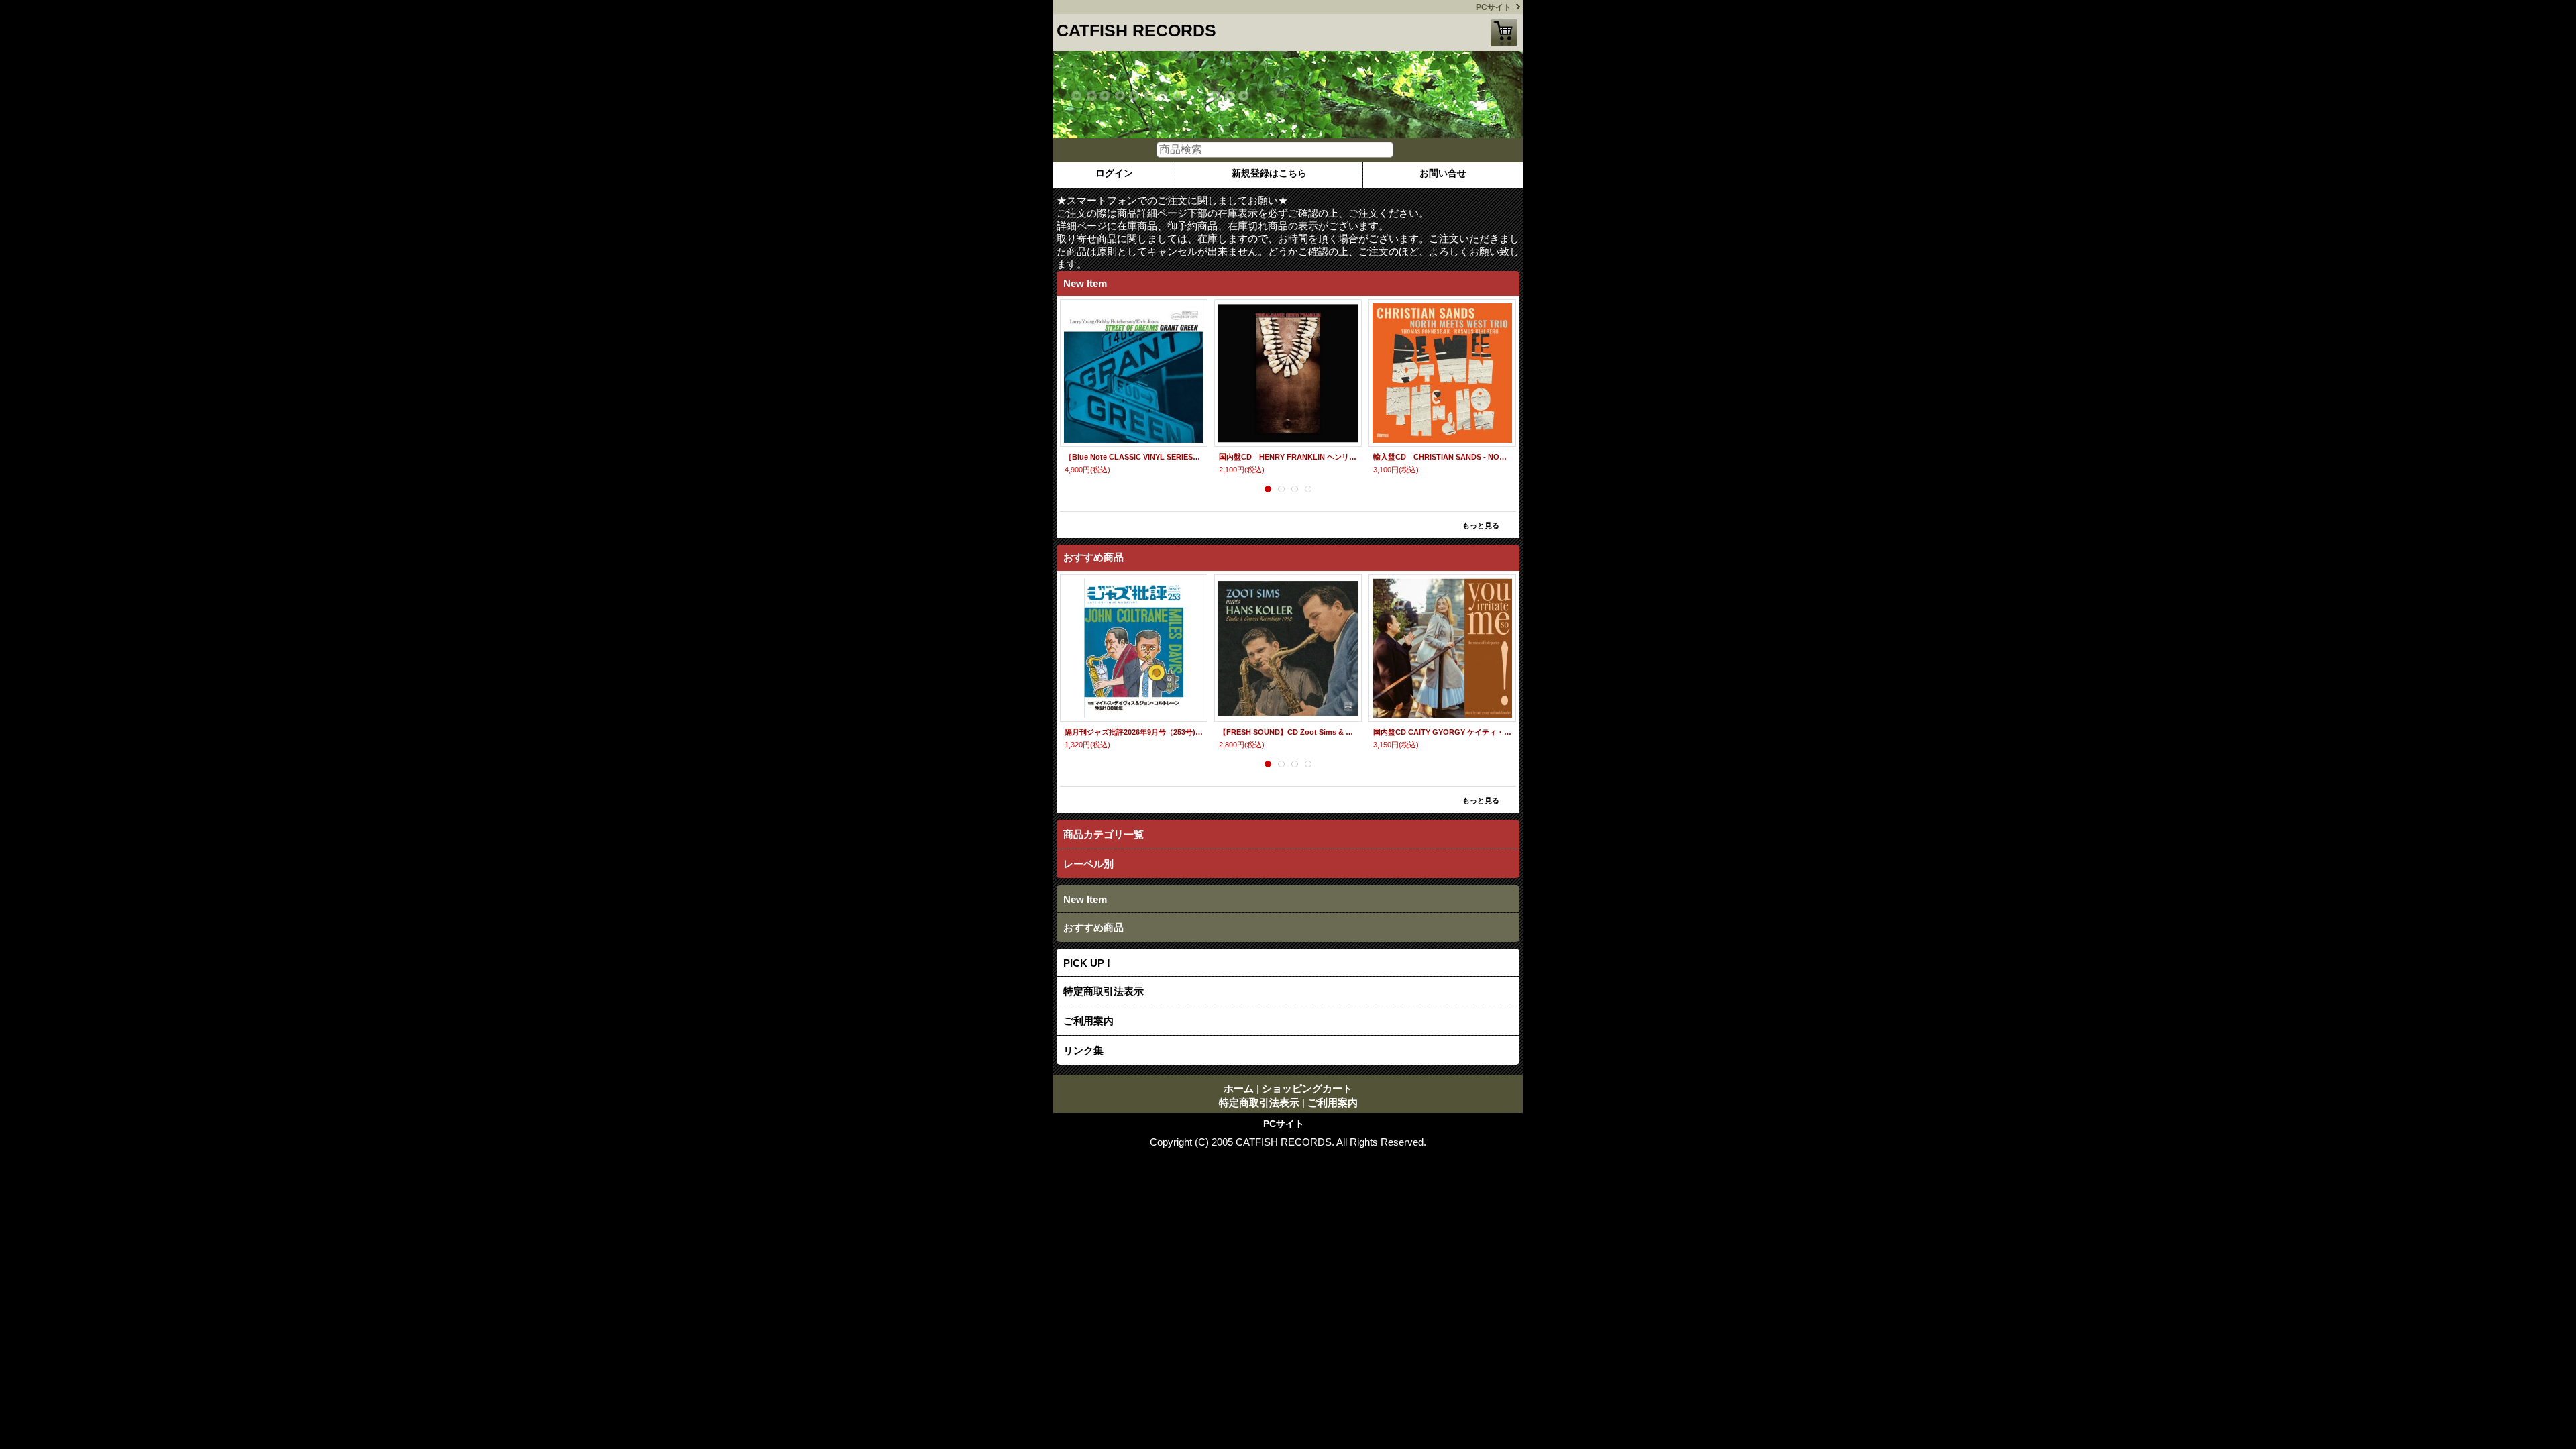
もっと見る (1481, 525)
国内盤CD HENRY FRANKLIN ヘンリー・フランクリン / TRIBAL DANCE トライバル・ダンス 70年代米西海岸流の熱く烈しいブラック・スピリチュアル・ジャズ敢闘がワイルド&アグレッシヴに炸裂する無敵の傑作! (1288, 457)
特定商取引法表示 (1104, 991)
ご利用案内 (1088, 1021)
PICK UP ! (1087, 963)
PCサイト (1494, 7)
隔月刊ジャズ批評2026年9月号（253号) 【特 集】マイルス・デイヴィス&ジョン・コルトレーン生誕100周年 (1134, 732)
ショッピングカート (1504, 33)
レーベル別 (1088, 864)
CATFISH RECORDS (1136, 30)
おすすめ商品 (1093, 927)
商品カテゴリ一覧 (1104, 834)
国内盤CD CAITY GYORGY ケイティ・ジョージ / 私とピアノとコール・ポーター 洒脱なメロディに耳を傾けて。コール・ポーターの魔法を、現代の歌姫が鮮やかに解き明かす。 (1442, 732)
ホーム (1239, 1088)
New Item (1085, 899)
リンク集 (1083, 1050)
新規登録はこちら (1269, 173)
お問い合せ (1443, 173)
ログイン (1114, 173)
